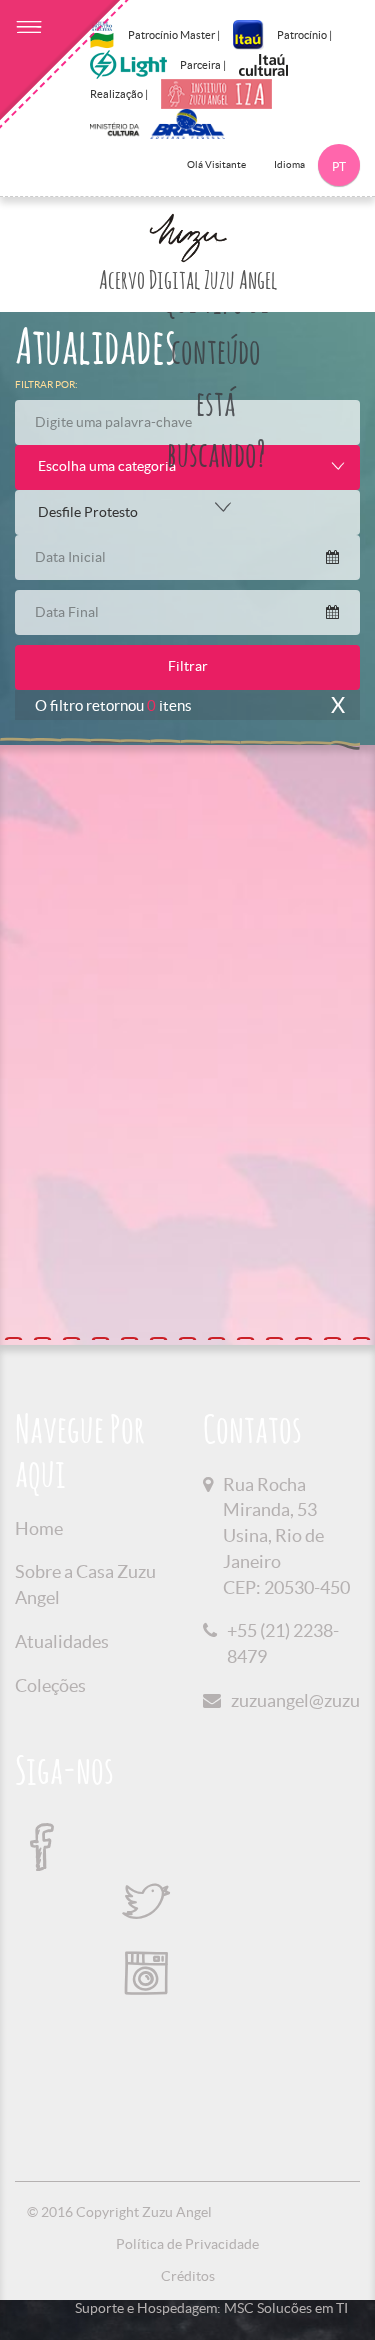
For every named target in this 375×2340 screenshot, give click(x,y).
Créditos (188, 2276)
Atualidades (62, 1641)
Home (39, 1528)
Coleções (50, 1685)
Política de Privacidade (187, 2244)
